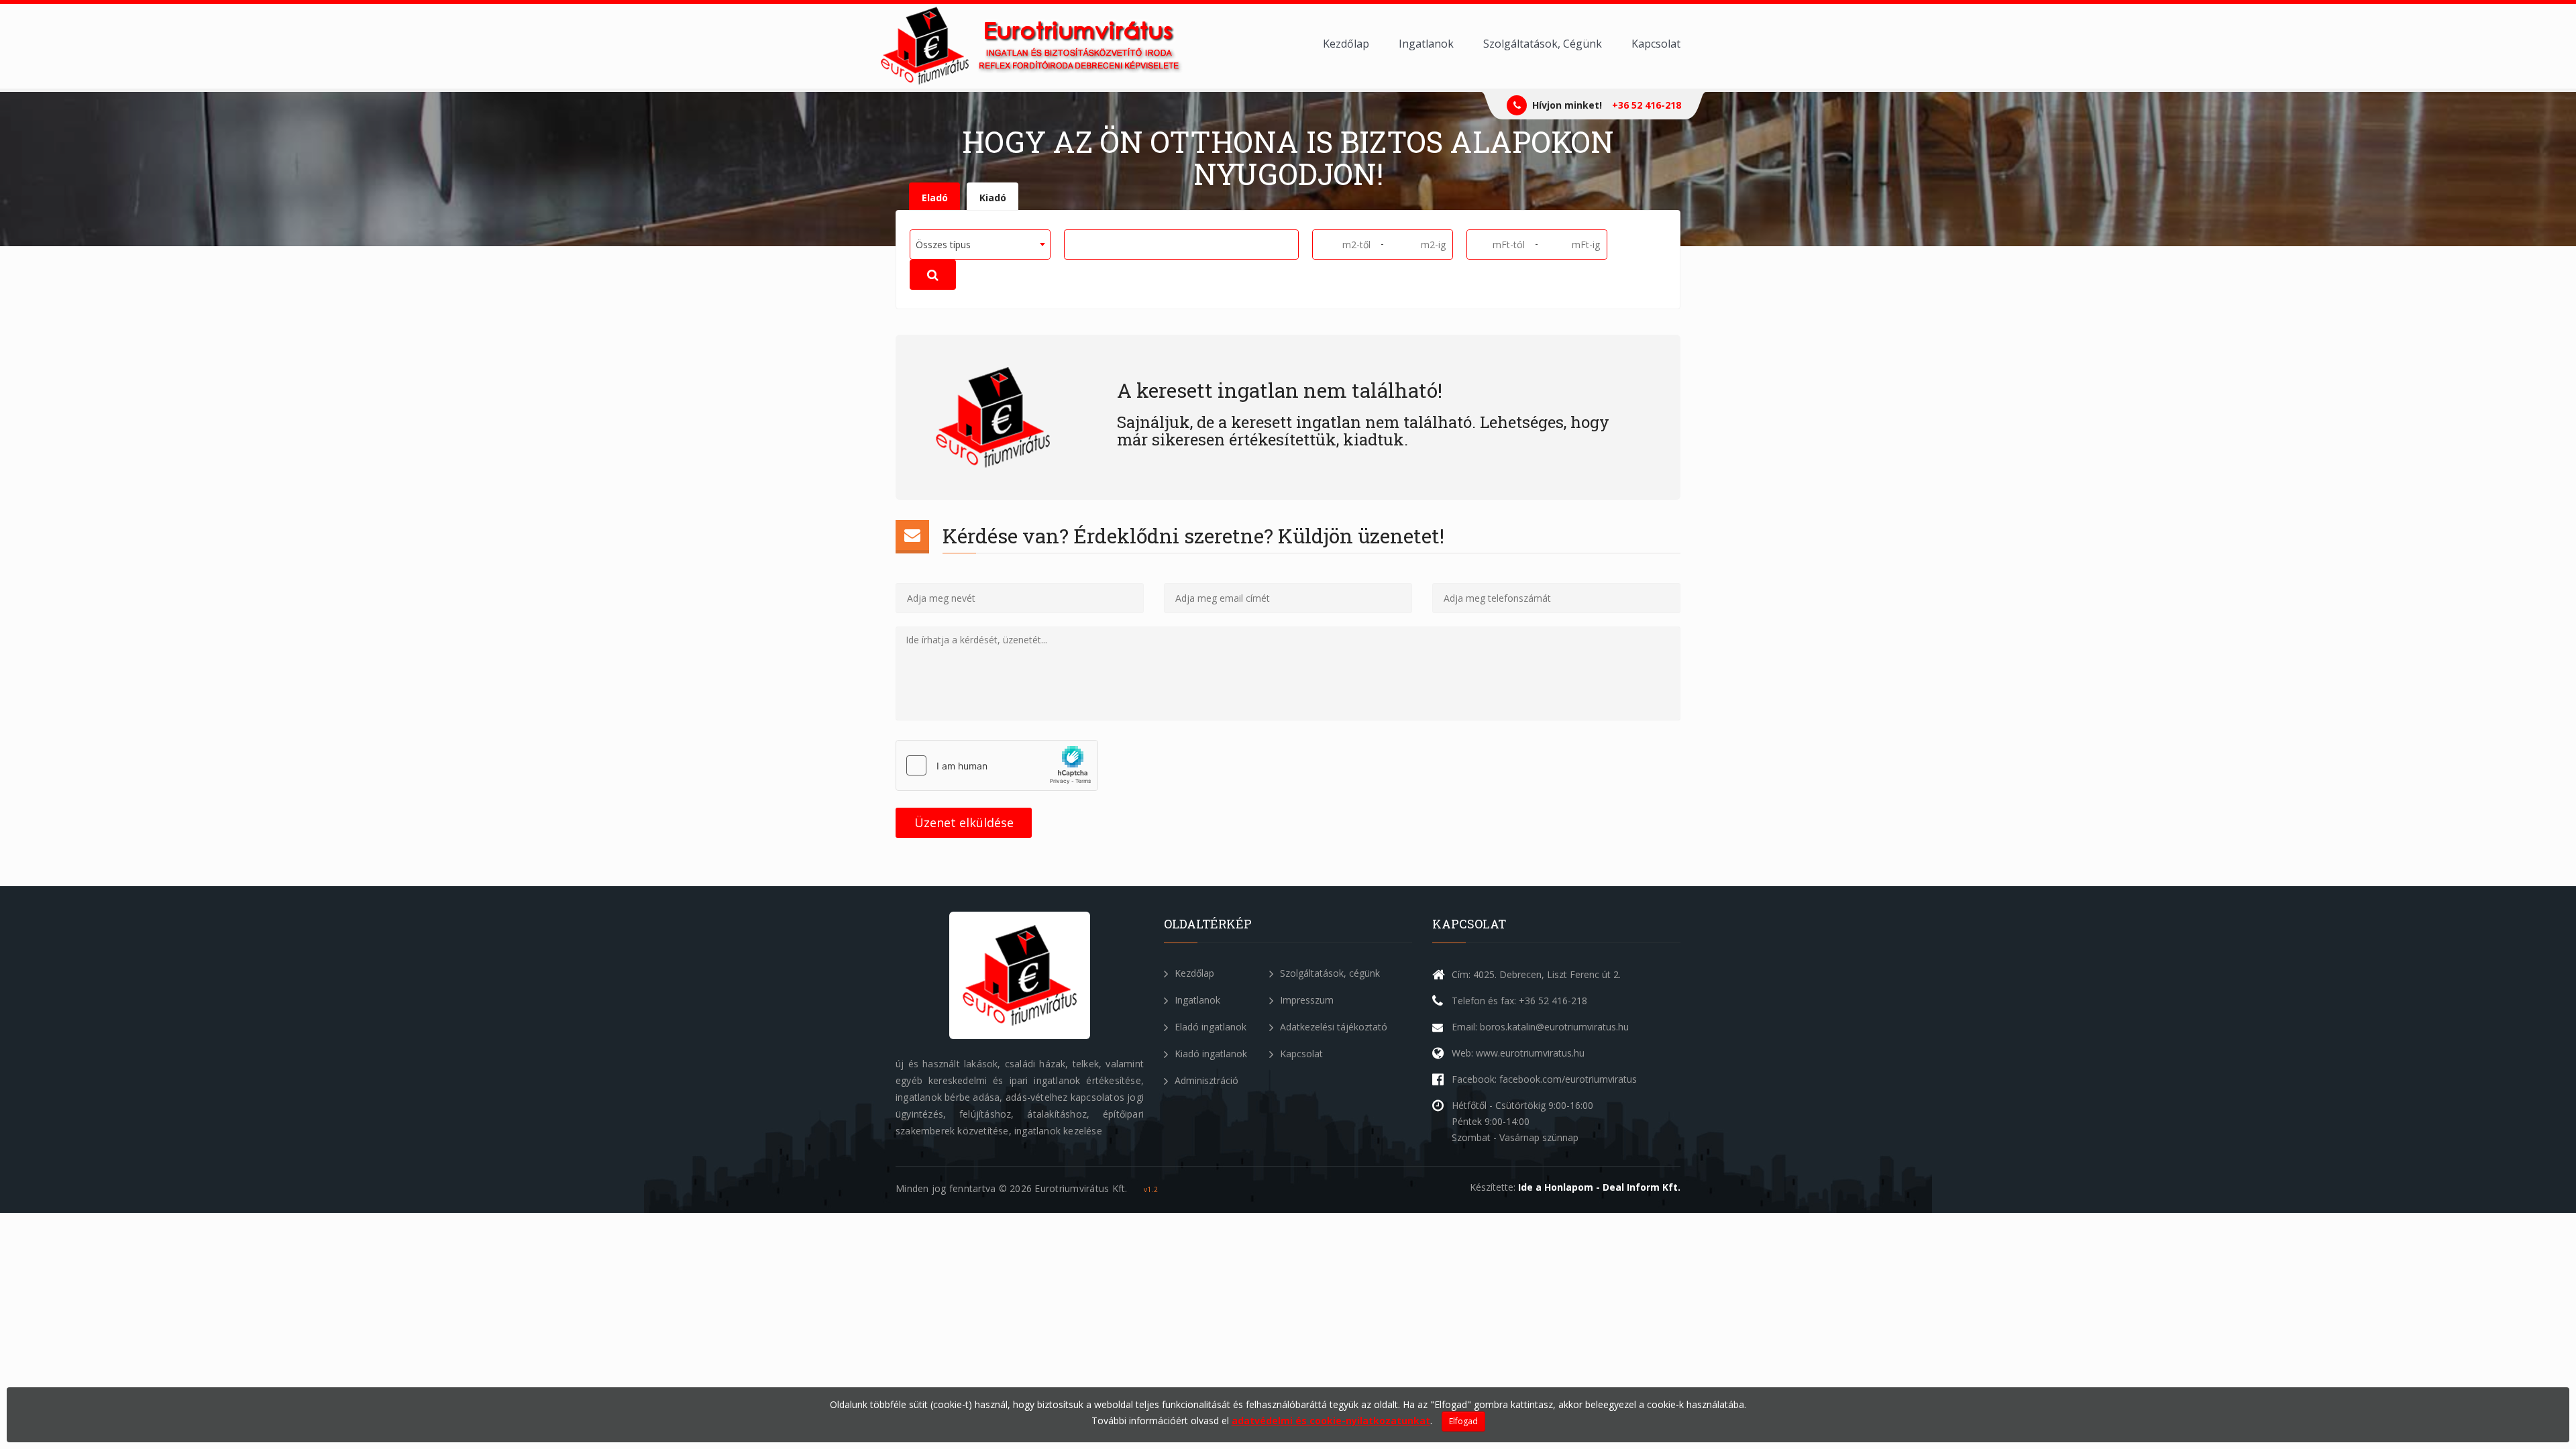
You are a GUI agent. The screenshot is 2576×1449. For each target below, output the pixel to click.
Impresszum (1305, 1000)
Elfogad (1463, 1421)
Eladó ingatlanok (1209, 1027)
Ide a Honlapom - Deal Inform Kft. (1599, 1187)
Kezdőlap (1346, 44)
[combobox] (980, 245)
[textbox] (1073, 244)
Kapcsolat (1656, 44)
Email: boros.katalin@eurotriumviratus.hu (1540, 1027)
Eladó (935, 198)
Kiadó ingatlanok (1210, 1054)
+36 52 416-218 (1647, 105)
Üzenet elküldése (964, 822)
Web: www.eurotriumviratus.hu (1518, 1053)
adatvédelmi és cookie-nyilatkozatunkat (1331, 1420)
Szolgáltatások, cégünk (1329, 973)
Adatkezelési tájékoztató (1332, 1027)
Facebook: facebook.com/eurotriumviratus (1544, 1079)
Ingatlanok (1426, 44)
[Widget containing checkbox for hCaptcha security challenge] (997, 765)
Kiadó (993, 198)
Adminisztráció (1205, 1080)
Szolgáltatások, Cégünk (1543, 44)
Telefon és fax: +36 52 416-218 (1519, 1001)
